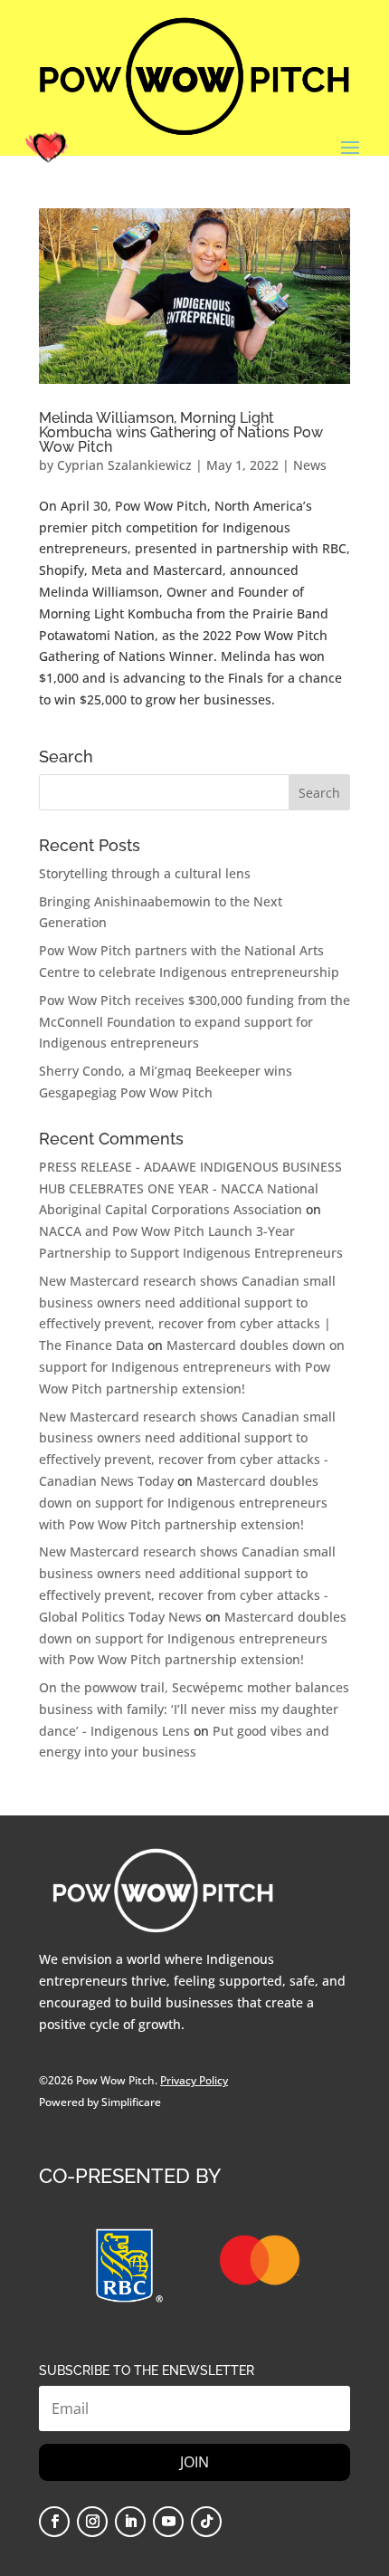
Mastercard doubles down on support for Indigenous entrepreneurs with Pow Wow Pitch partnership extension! (192, 1367)
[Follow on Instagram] (92, 2522)
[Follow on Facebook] (54, 2522)
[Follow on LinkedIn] (130, 2522)
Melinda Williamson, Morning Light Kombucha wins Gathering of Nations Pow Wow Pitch (181, 432)
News (310, 465)
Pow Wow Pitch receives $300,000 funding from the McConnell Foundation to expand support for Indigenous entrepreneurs (194, 1022)
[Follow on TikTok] (206, 2522)
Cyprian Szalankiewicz (124, 465)
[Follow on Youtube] (168, 2522)
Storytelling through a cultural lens (145, 873)
